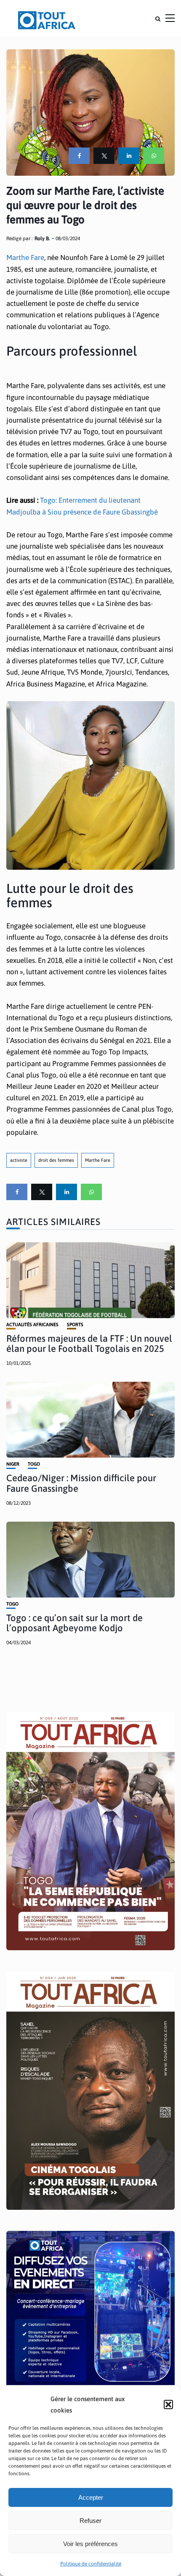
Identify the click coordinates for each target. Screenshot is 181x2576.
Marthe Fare (25, 257)
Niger (13, 1464)
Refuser (90, 2521)
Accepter (91, 2497)
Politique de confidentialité (91, 2564)
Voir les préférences (90, 2544)
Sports (75, 1325)
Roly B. (42, 239)
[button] (168, 2404)
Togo (34, 1464)
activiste (19, 1160)
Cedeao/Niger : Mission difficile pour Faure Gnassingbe (81, 1483)
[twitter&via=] (104, 156)
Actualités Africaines (32, 1325)
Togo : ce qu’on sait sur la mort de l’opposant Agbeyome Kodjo (75, 1623)
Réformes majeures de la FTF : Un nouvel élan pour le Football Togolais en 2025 (89, 1343)
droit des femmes (56, 1160)
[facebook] (79, 156)
